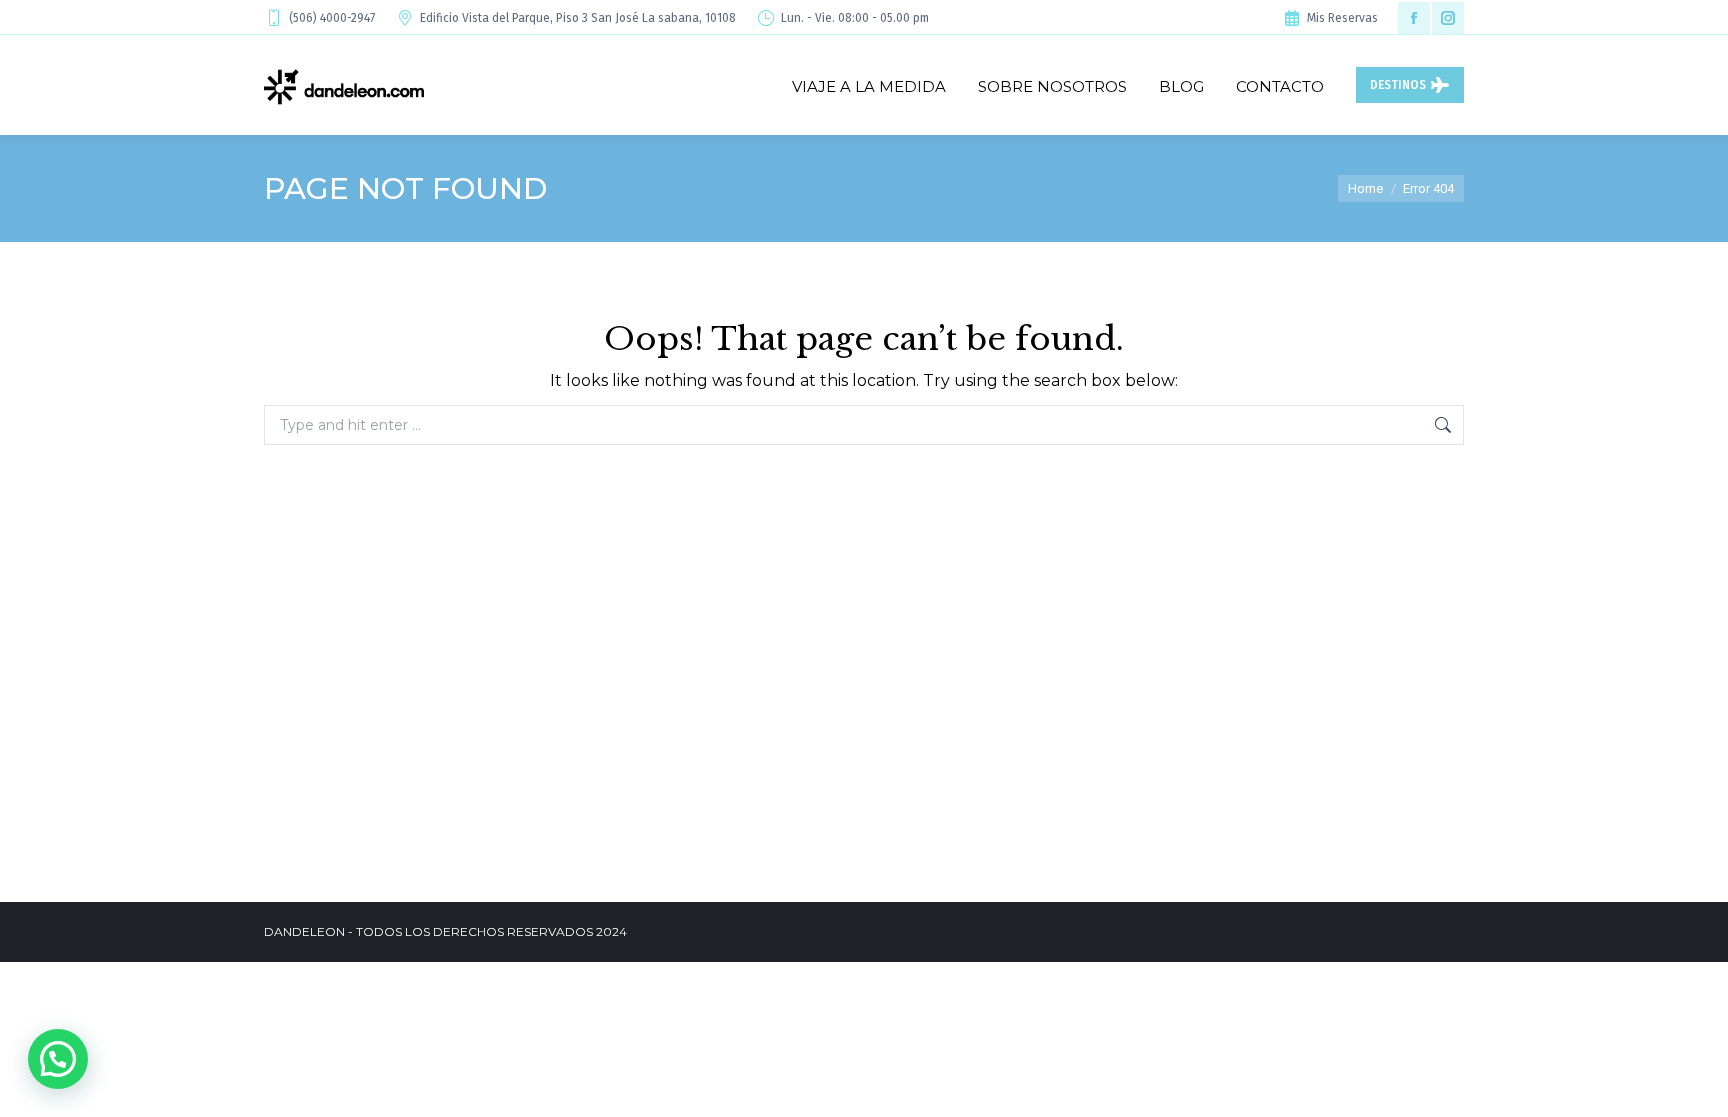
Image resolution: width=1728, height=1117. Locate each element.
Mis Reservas (1342, 18)
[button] (58, 1059)
